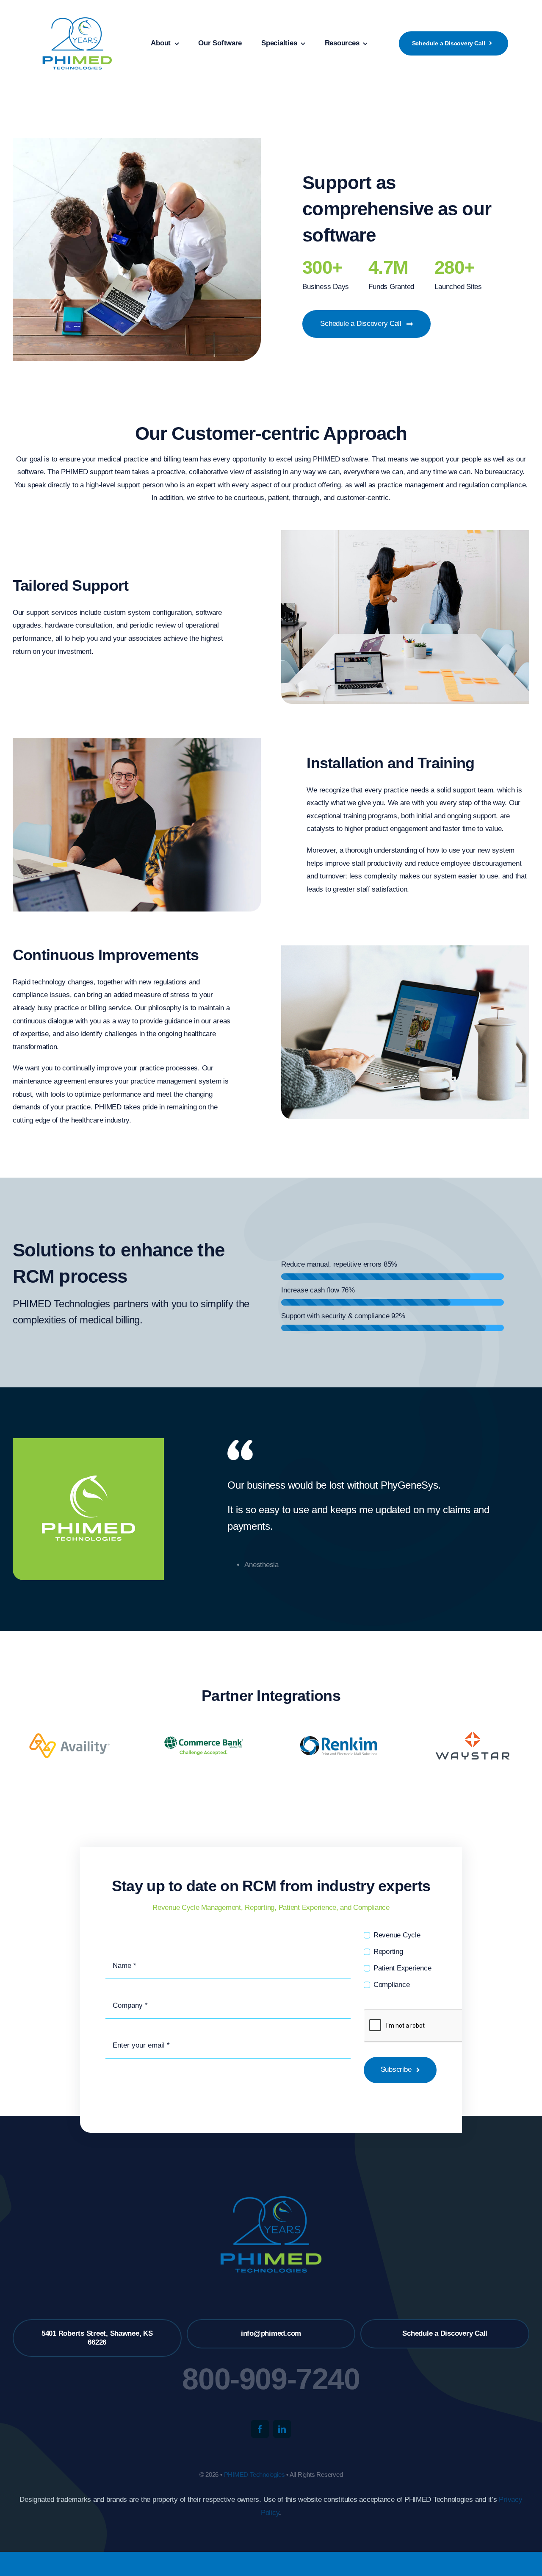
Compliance (391, 1985)
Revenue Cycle (397, 1935)
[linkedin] (282, 2429)
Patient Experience (402, 1968)
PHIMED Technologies (254, 2475)
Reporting (388, 1952)
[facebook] (260, 2429)
